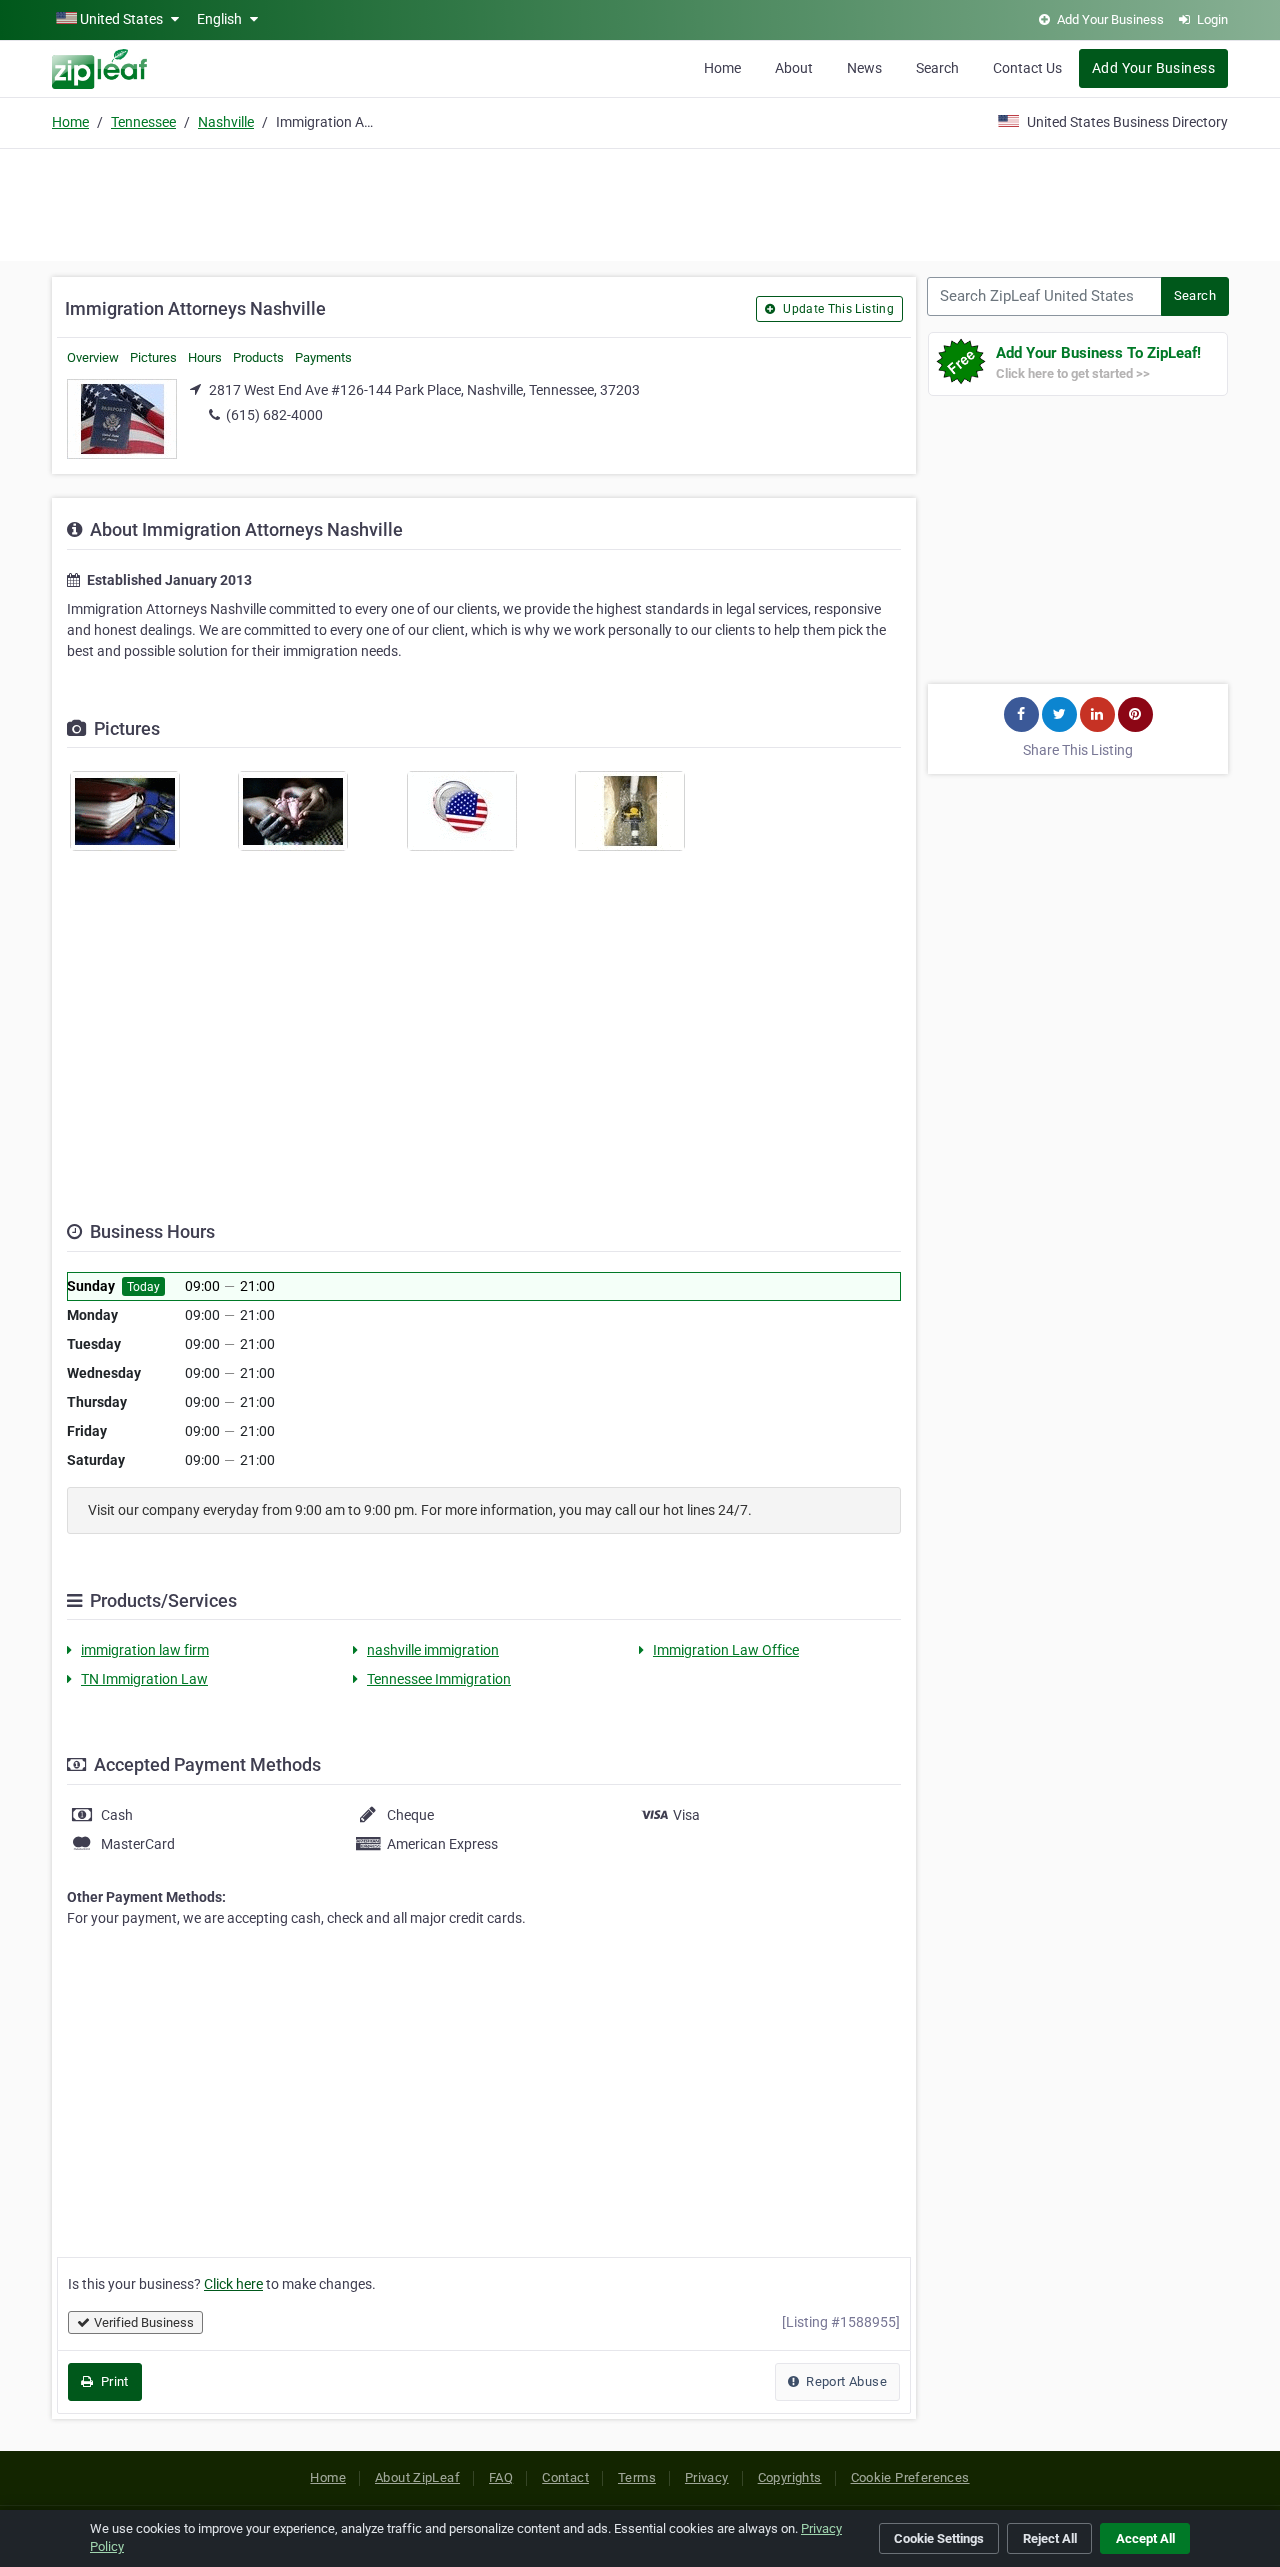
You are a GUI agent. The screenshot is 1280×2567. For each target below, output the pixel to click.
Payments (323, 357)
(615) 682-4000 (274, 415)
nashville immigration (433, 1650)
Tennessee (143, 122)
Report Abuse (845, 2381)
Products (258, 357)
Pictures (153, 357)
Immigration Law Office (726, 1650)
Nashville (226, 122)
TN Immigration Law (144, 1679)
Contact (565, 2477)
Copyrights (790, 2477)
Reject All (1050, 2538)
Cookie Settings (939, 2538)
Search (937, 68)
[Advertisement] (640, 202)
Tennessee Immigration (439, 1679)
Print (112, 2381)
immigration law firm (145, 1650)
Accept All (1145, 2538)
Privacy (707, 2477)
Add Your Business (1153, 68)
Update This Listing (837, 309)
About (794, 68)
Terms (637, 2477)
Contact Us (1027, 68)
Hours (205, 357)
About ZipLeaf (417, 2477)
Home (722, 68)
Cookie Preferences (910, 2477)
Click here (233, 2284)
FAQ (501, 2477)
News (864, 68)
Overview (93, 357)
